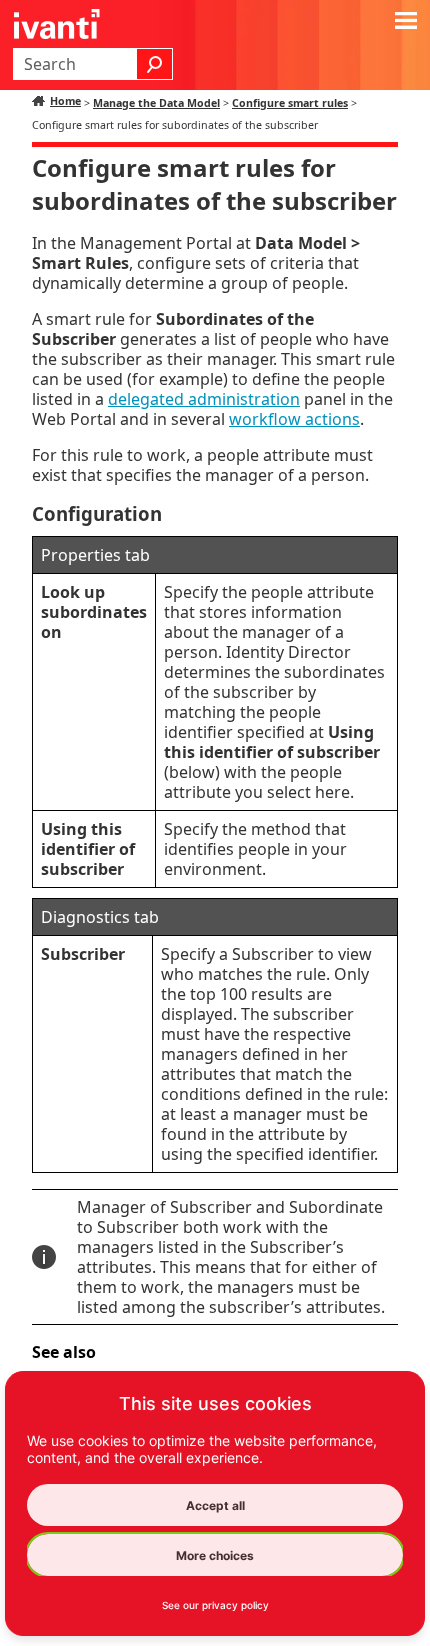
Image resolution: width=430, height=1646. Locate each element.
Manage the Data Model (156, 103)
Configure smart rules (290, 103)
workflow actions (294, 419)
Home (65, 101)
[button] (155, 64)
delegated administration (204, 399)
